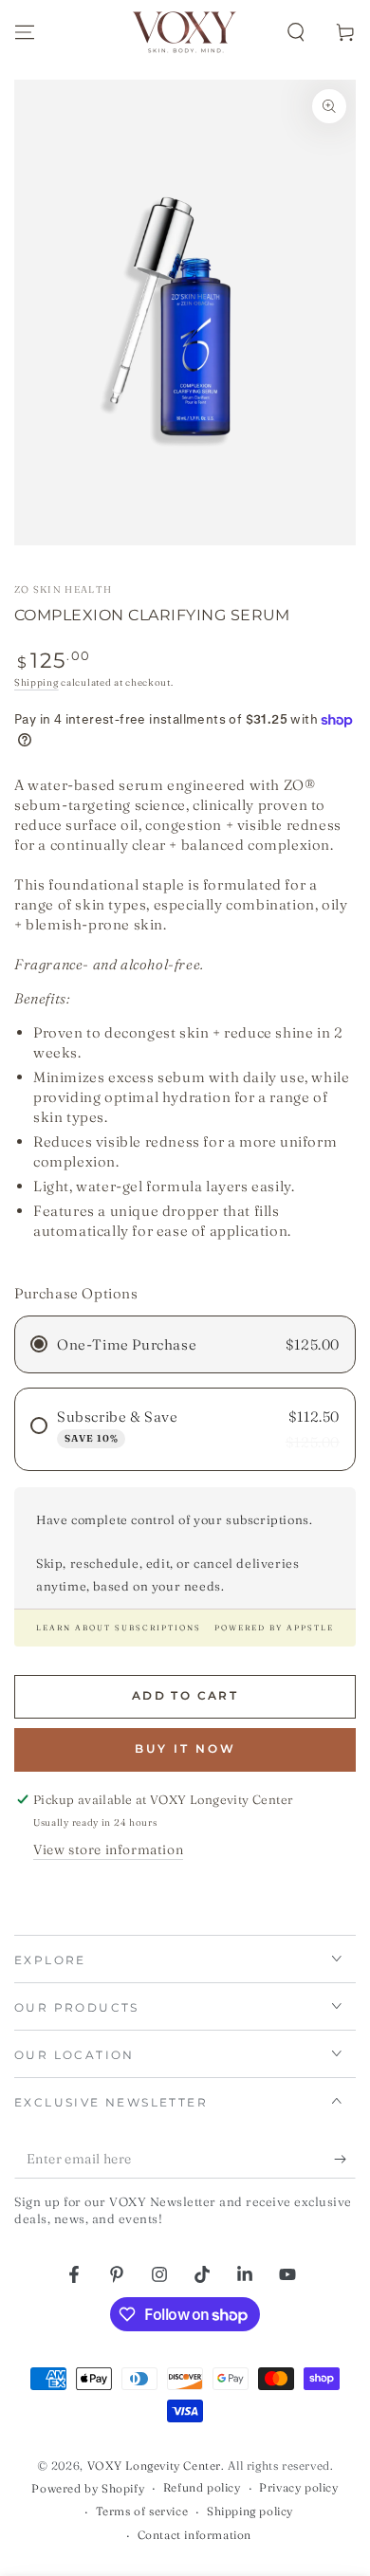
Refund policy (202, 2487)
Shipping (37, 682)
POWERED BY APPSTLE (274, 1628)
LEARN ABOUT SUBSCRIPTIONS (119, 1628)
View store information (108, 1849)
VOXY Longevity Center (155, 2466)
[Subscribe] (345, 2160)
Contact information (194, 2535)
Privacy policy (298, 2487)
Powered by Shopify (88, 2488)
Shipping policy (250, 2511)
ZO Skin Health (63, 589)
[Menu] (25, 32)
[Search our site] (296, 32)
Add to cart (185, 1695)
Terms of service (142, 2511)
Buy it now (185, 1748)
